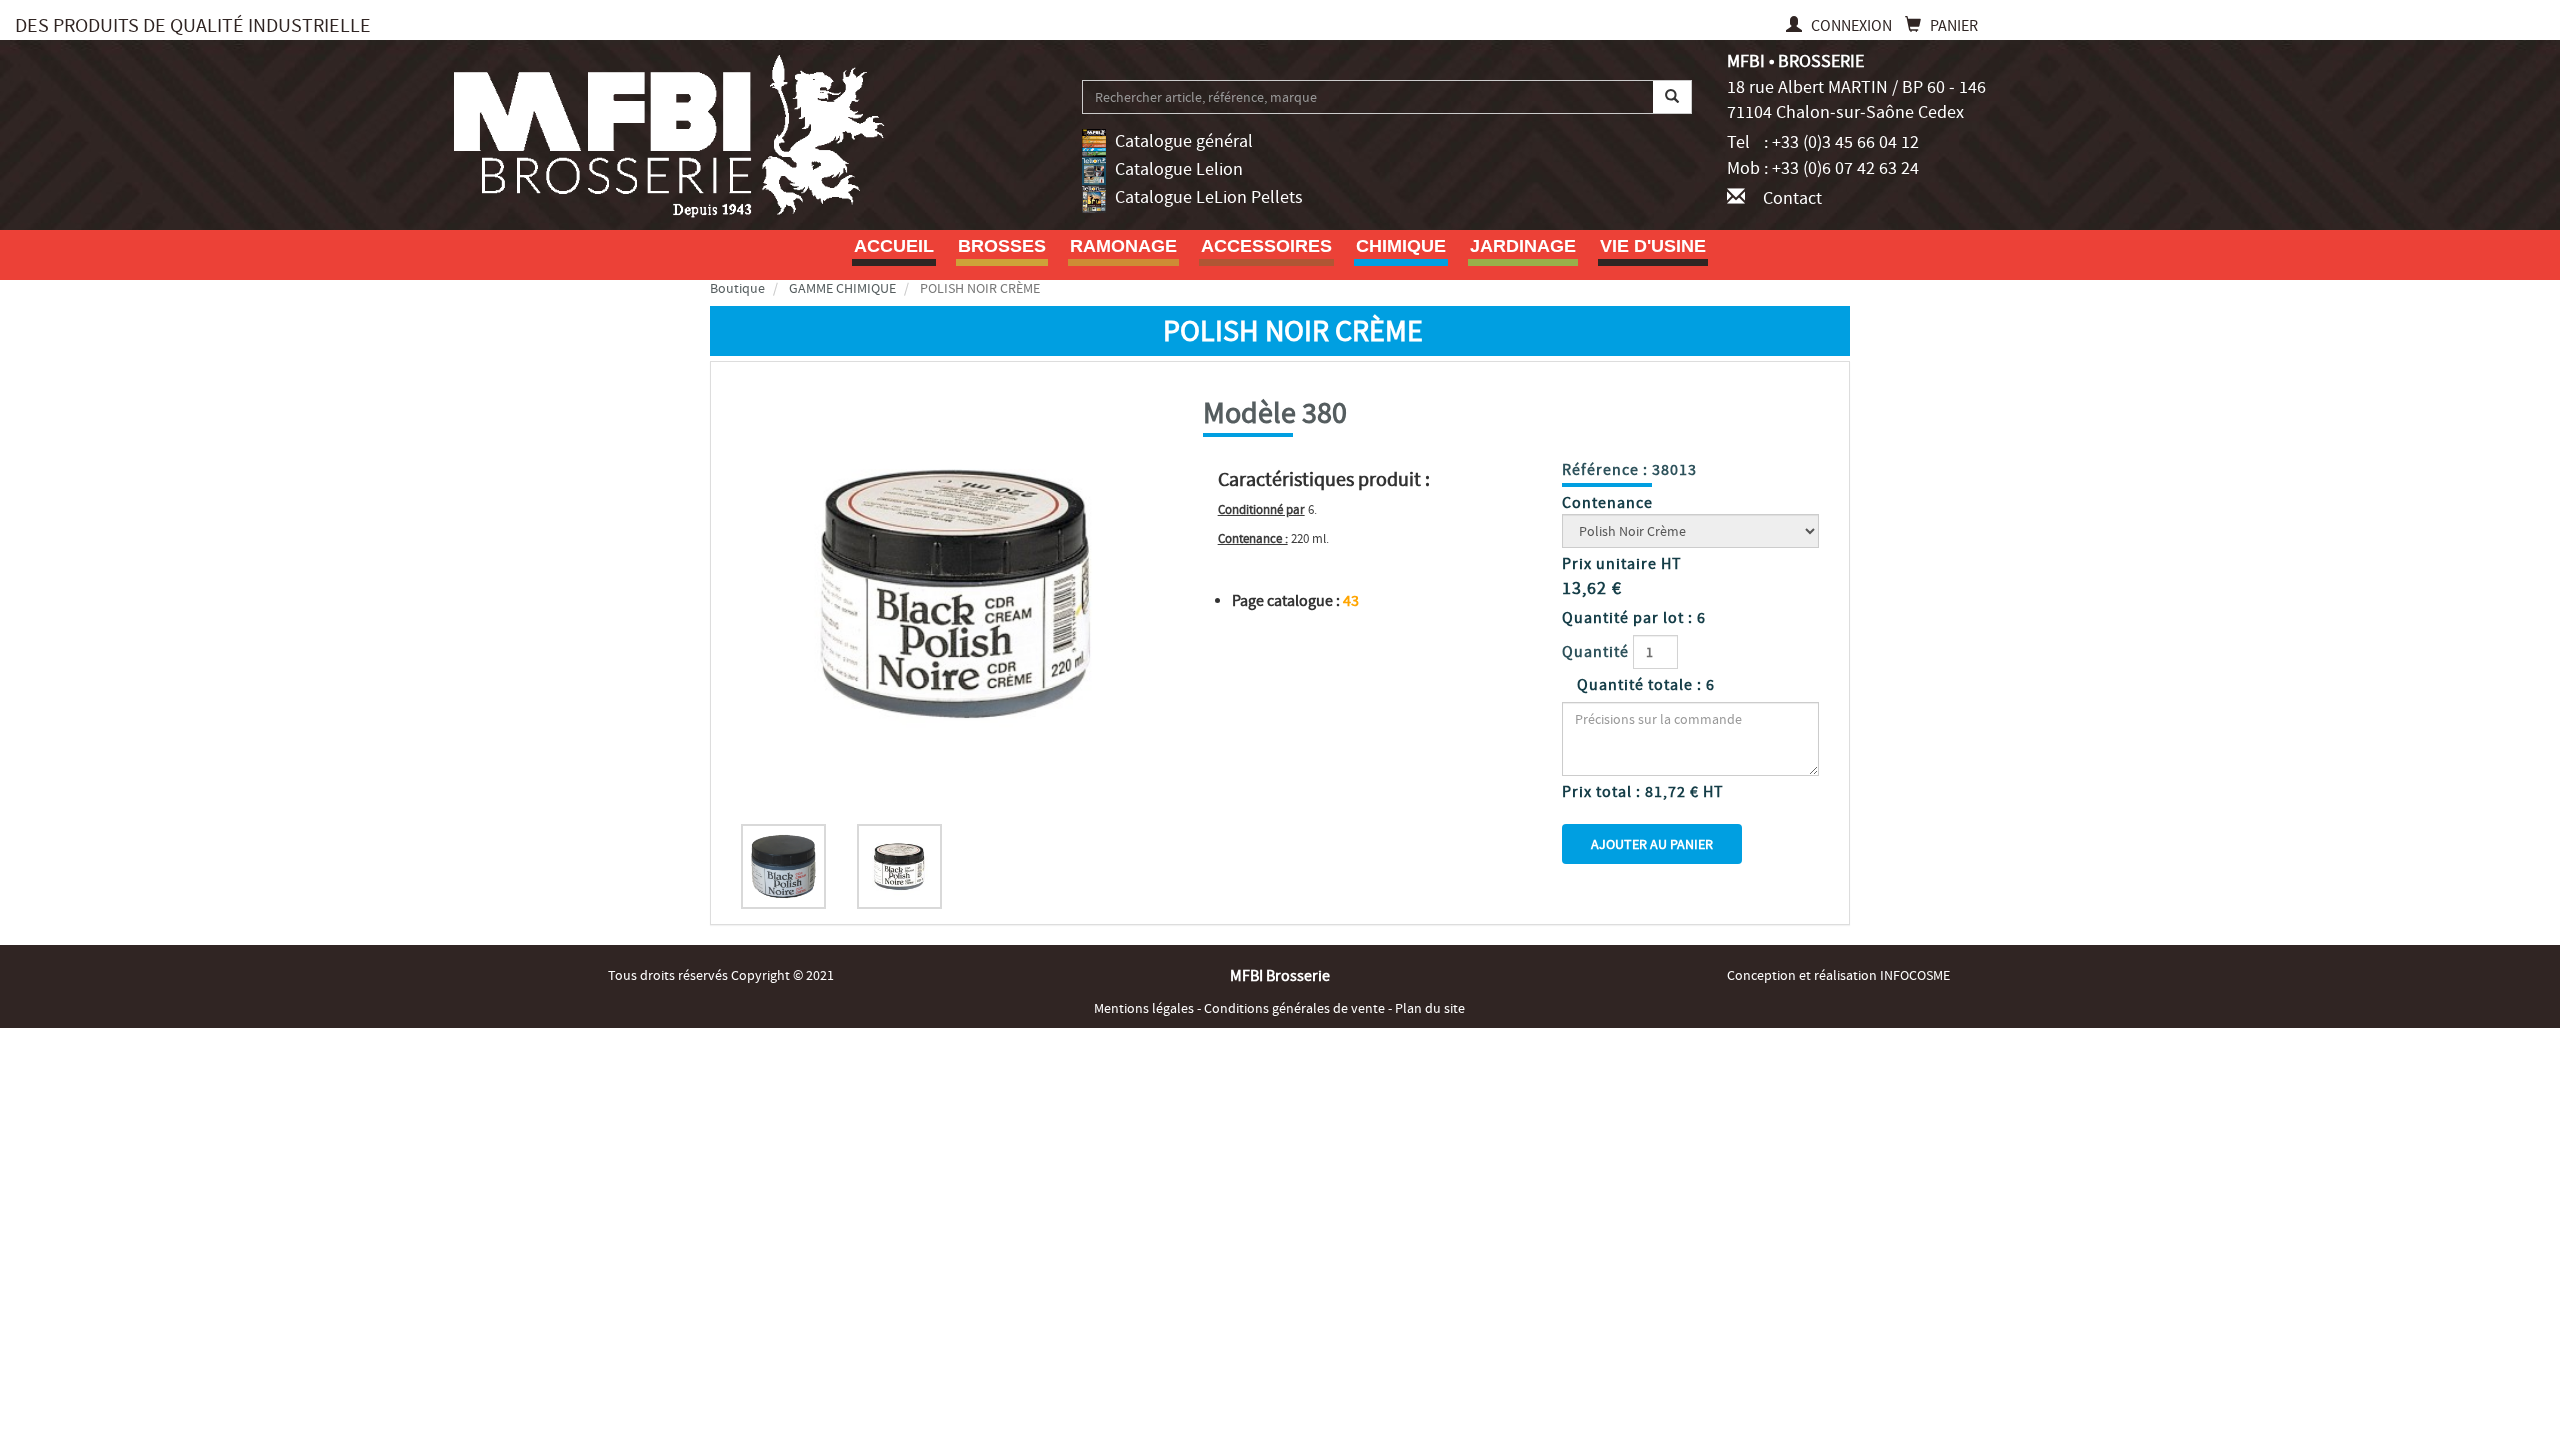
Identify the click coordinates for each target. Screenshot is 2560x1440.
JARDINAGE (1523, 246)
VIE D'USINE (1653, 246)
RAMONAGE (1123, 246)
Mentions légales (1145, 1008)
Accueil (894, 246)
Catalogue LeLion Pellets (1209, 197)
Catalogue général (1184, 141)
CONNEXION (1851, 26)
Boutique (737, 288)
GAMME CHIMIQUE (842, 288)
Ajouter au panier (1652, 844)
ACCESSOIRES (1266, 246)
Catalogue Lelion (1179, 169)
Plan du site (1430, 1008)
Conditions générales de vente (1296, 1008)
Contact (1792, 198)
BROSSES (1002, 246)
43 (1351, 601)
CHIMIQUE (1401, 246)
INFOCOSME (1915, 975)
